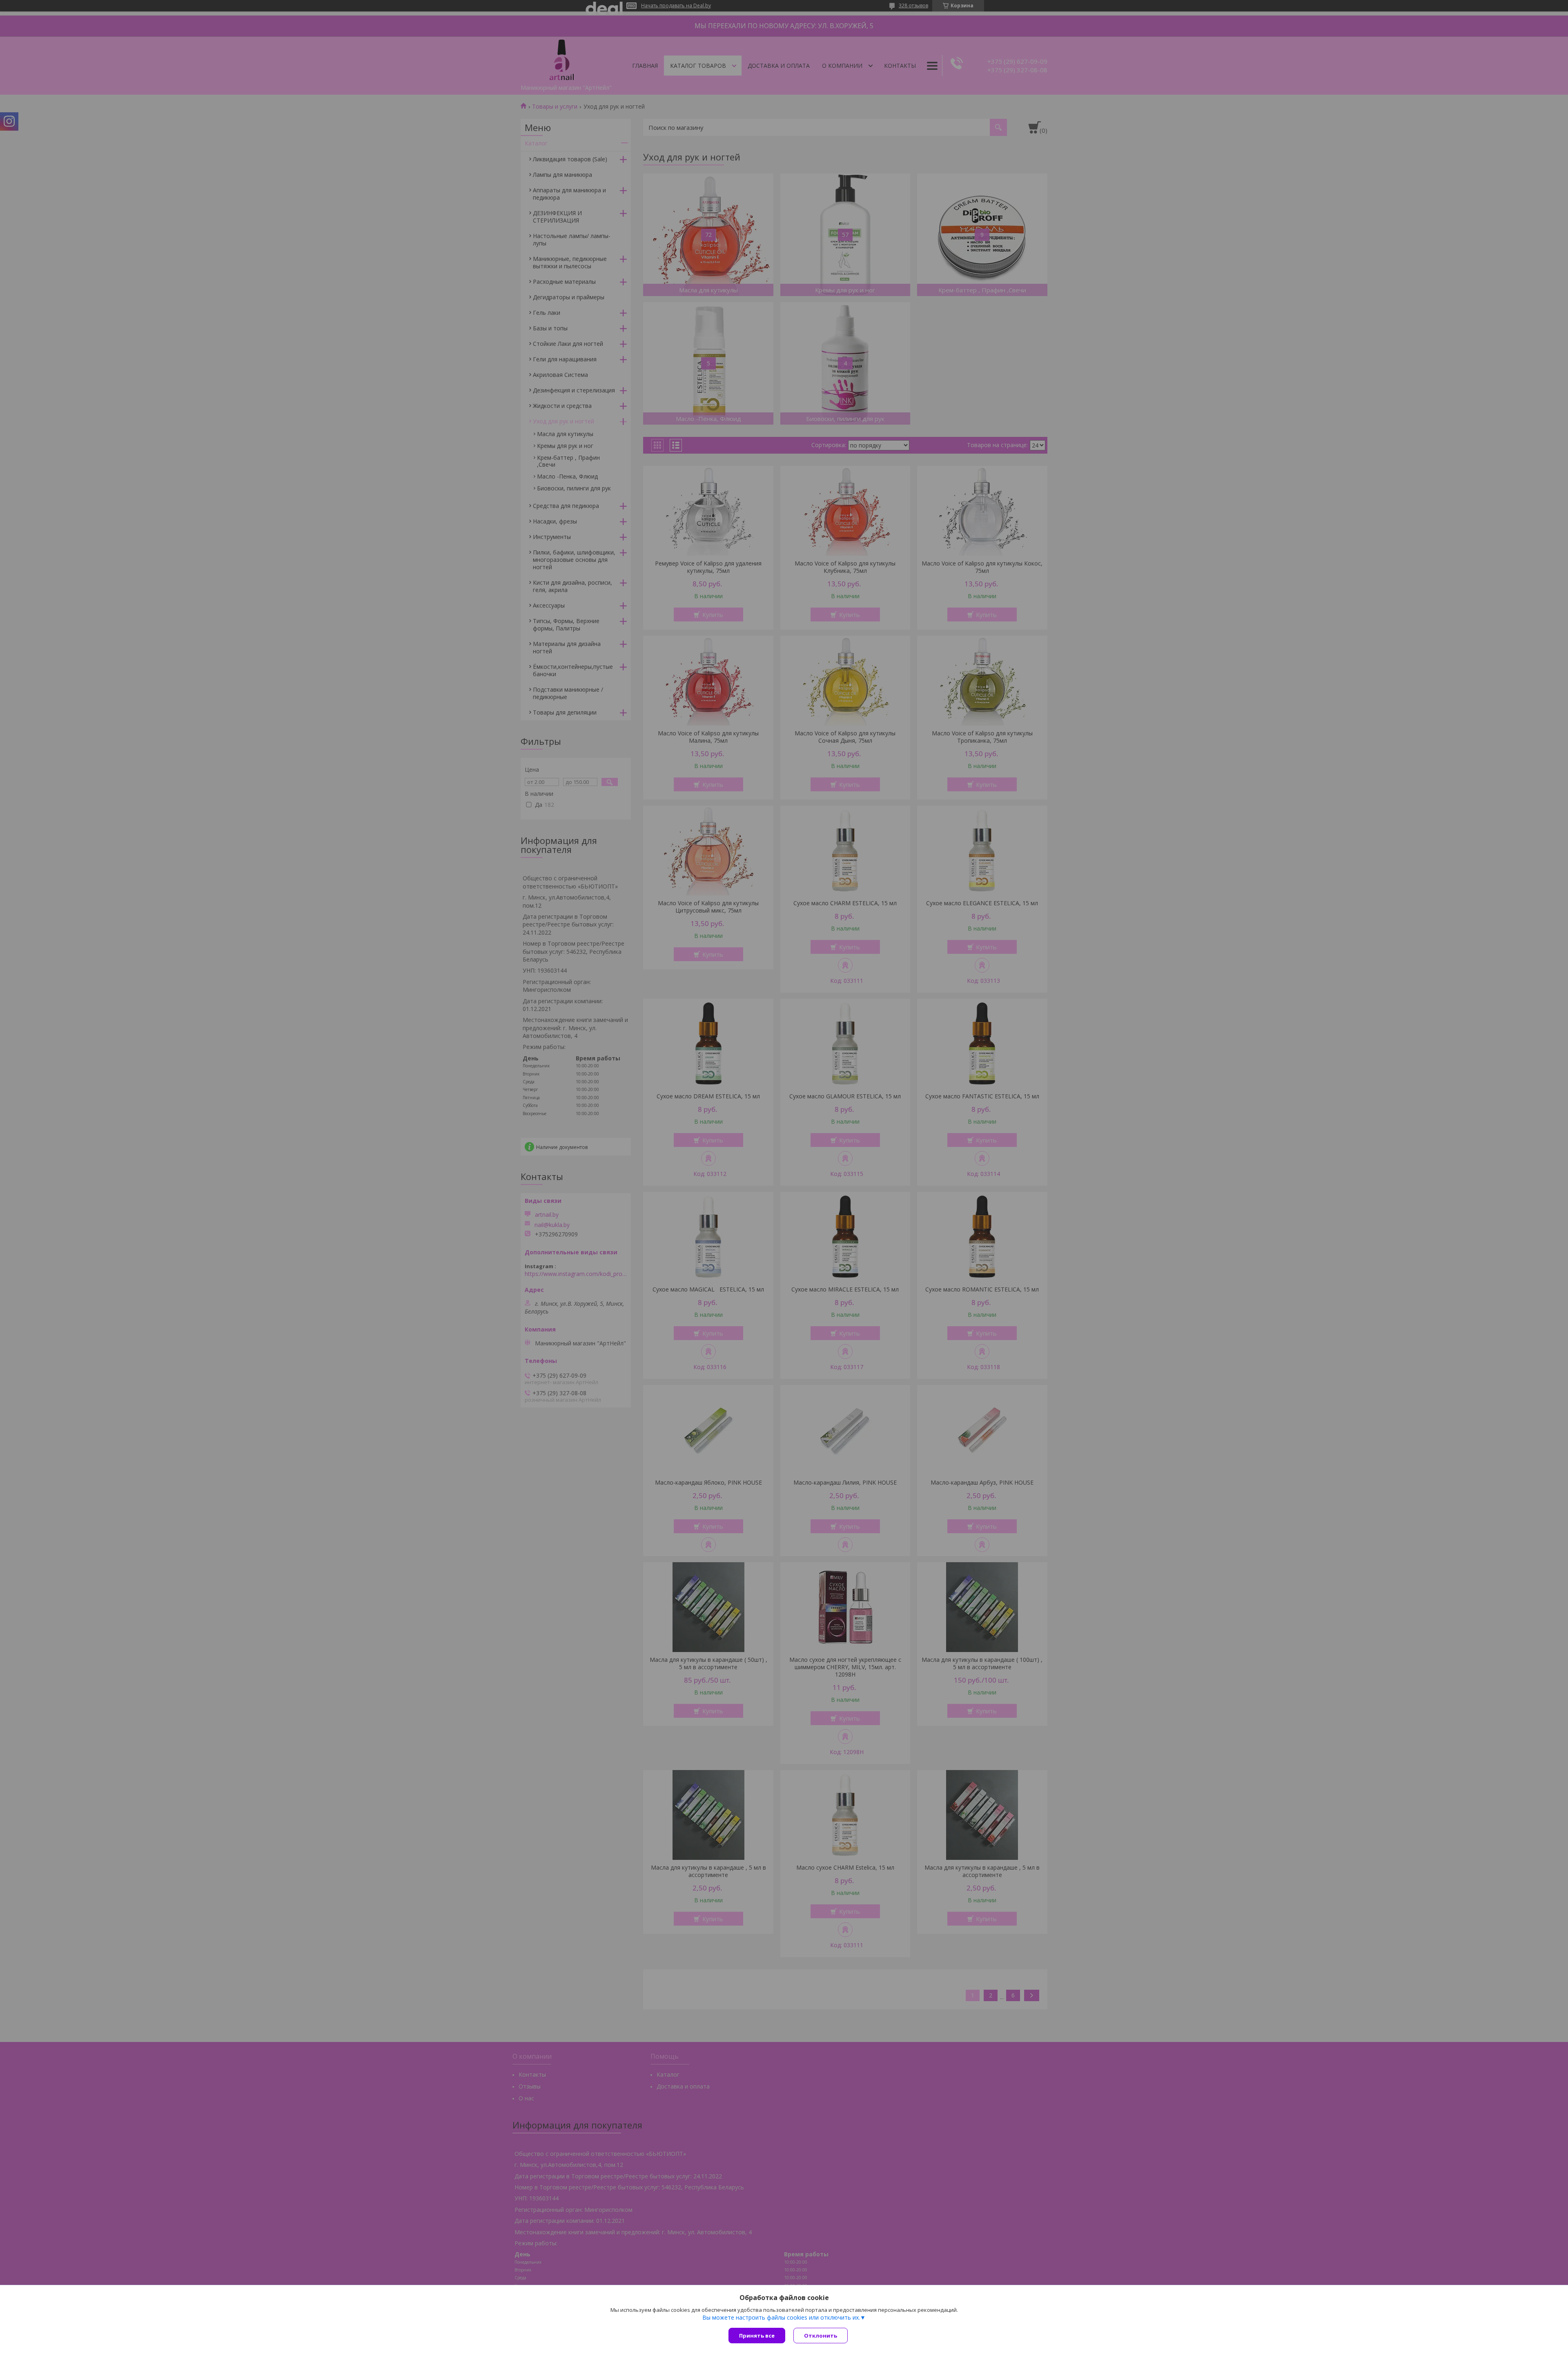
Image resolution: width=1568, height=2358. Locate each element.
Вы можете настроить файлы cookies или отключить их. (781, 2318)
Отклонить (821, 2336)
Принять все (757, 2336)
